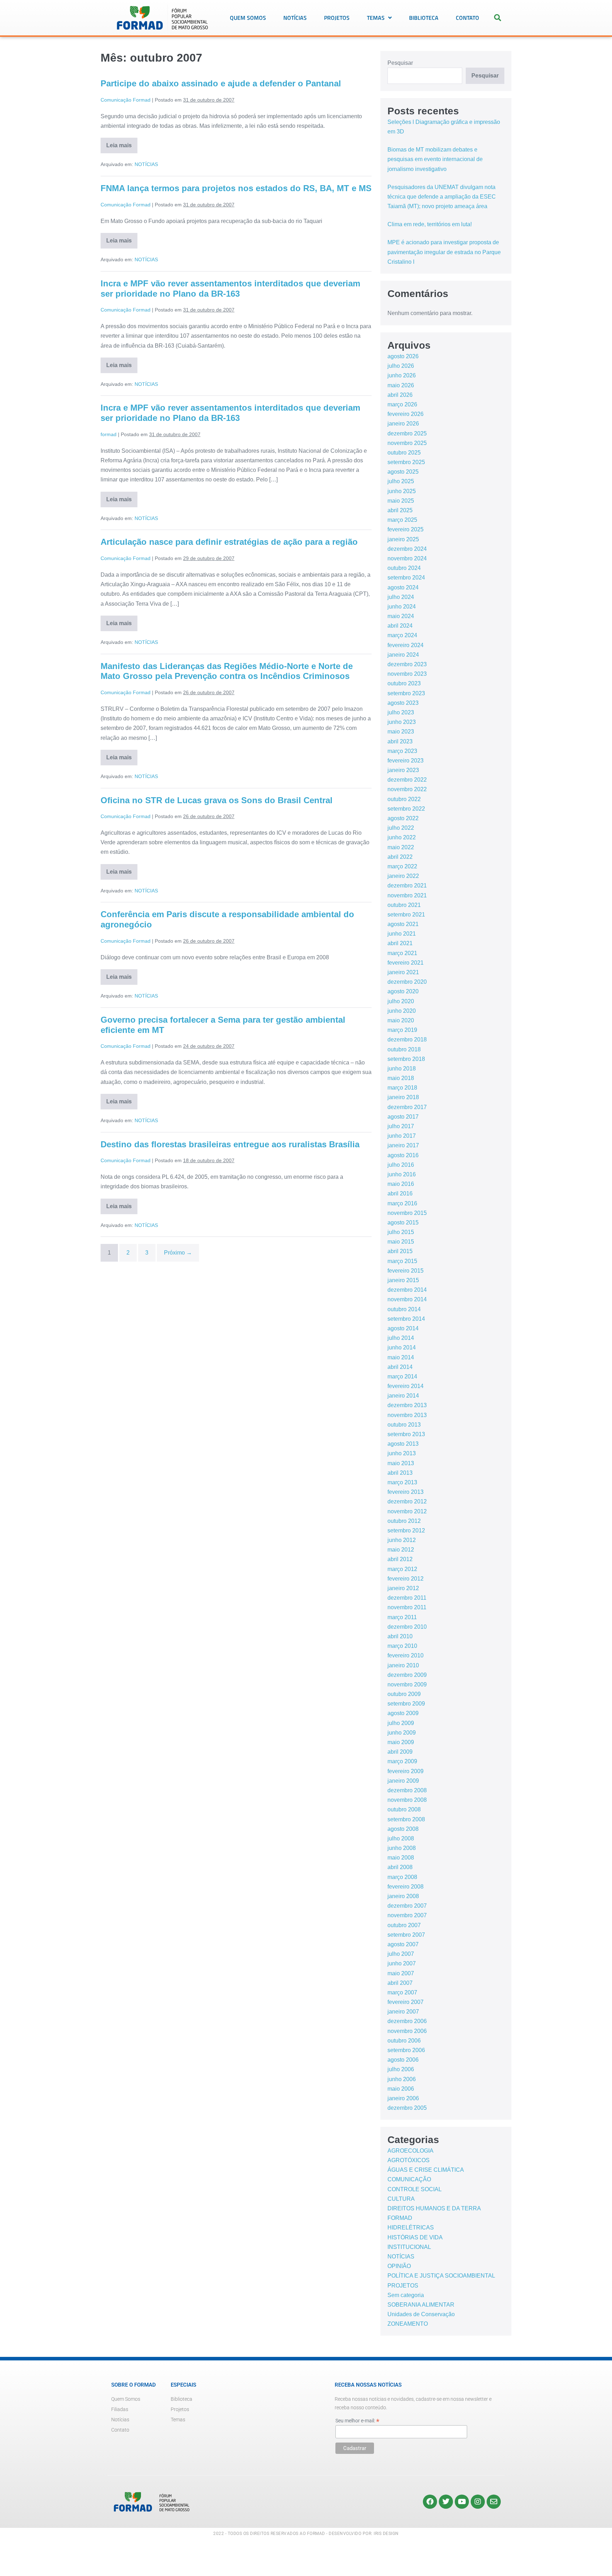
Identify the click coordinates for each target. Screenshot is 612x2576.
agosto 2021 (403, 924)
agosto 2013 (403, 1444)
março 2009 (402, 1761)
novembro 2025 (407, 443)
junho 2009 (402, 1733)
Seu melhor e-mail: (357, 2421)
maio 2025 (401, 501)
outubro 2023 (404, 683)
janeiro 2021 (403, 972)
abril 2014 (400, 1367)
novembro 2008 (407, 1800)
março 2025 (402, 520)
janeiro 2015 (403, 1280)
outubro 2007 (404, 1925)
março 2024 (402, 635)
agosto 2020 (403, 991)
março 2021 (402, 953)
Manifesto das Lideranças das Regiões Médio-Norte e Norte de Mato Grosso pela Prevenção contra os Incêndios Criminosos (227, 671)
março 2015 (402, 1261)
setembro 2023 (406, 693)
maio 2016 (401, 1184)
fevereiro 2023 (406, 761)
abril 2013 (400, 1473)
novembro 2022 (407, 789)
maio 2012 (401, 1550)
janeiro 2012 (403, 1588)
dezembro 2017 (407, 1107)
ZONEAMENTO (408, 2324)
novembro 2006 (407, 2031)
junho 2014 (402, 1347)
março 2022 (402, 866)
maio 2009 (401, 1742)
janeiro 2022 (403, 876)
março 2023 (402, 751)
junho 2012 (402, 1540)
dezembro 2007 (407, 1906)
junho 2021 (402, 934)
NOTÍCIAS (295, 18)
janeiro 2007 (403, 2012)
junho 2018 (402, 1069)
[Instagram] (478, 2502)
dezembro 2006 (407, 2021)
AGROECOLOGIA (410, 2151)
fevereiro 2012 (406, 1579)
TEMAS (376, 18)
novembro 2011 (407, 1607)
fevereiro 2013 (406, 1492)
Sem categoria (406, 2295)
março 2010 (402, 1646)
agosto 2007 (403, 1944)
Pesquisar (400, 63)
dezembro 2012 (407, 1501)
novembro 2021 (407, 895)
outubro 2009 (404, 1694)
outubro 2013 (404, 1425)
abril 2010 (400, 1636)
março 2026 (402, 404)
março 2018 (402, 1088)
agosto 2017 (403, 1117)
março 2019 (402, 1030)
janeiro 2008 (403, 1896)
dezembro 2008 (407, 1790)
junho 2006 (402, 2079)
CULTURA (401, 2199)
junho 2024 (402, 607)
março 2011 (402, 1617)
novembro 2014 (407, 1299)
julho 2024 (401, 597)
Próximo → (178, 1253)
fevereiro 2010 (406, 1655)
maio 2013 (401, 1463)
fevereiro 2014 (406, 1386)
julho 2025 (401, 481)
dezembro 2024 (407, 549)
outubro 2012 (404, 1521)
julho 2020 (401, 1001)
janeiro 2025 (403, 539)
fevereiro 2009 (406, 1771)
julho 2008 (401, 1838)
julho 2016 (401, 1165)
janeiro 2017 (403, 1145)
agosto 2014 (403, 1328)
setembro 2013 (406, 1434)
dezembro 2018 (407, 1039)
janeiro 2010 (403, 1665)
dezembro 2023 (407, 664)
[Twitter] (446, 2502)
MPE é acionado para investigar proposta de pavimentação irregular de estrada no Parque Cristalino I (444, 252)
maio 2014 (401, 1357)
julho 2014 (401, 1338)
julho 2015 (401, 1232)
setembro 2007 (406, 1935)
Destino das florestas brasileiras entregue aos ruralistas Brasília (230, 1144)
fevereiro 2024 (406, 645)
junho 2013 (402, 1453)
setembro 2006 (406, 2050)
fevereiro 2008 (406, 1887)
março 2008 (402, 1877)
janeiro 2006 (403, 2098)
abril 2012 (400, 1559)
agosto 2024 (403, 587)
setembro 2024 (406, 578)
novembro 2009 (407, 1684)
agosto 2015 (403, 1223)
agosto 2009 (403, 1713)
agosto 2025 (403, 472)
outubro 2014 (404, 1309)
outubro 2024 (404, 568)
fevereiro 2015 (406, 1271)
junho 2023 (402, 722)
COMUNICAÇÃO (409, 2179)
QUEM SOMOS (248, 18)
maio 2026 (401, 385)
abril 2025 (400, 510)
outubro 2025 (404, 453)
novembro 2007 (407, 1915)
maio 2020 (401, 1020)
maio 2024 (401, 616)
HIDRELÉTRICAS (411, 2227)
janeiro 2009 (403, 1781)
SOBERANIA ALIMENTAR (421, 2305)
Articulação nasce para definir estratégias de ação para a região (229, 542)
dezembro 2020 (407, 982)
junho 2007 (402, 1963)
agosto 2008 (403, 1829)
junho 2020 (402, 1011)
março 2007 (402, 1992)
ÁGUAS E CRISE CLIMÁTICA (426, 2170)
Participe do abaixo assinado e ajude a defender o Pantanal (221, 83)
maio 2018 (401, 1078)
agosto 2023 (403, 703)
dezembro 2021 (407, 886)
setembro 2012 (406, 1530)
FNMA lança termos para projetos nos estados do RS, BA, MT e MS (236, 188)
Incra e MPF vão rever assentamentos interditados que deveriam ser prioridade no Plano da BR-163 (230, 289)
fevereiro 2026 (406, 414)
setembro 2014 (406, 1319)
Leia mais (122, 143)
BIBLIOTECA (424, 18)
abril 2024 (400, 626)
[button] (498, 18)
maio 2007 (401, 1973)
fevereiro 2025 (406, 529)
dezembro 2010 (407, 1627)
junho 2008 (402, 1848)
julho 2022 (401, 828)
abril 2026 (400, 395)
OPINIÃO (399, 2266)
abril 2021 (400, 943)
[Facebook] (430, 2502)
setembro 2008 (406, 1819)
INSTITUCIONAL (409, 2247)
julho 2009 (401, 1723)
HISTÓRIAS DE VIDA (415, 2237)
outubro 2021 (404, 905)
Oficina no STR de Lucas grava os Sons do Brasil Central (217, 800)
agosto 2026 (403, 356)
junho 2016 (402, 1174)
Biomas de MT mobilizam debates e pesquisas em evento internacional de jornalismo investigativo (435, 159)
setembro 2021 (406, 915)
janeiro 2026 (403, 424)
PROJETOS (337, 18)
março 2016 (402, 1203)
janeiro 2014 (403, 1396)
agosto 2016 (403, 1155)
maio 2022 (401, 847)
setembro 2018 (406, 1059)
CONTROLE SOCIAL (415, 2189)
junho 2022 (402, 837)
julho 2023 (401, 712)
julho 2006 (401, 2069)
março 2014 (402, 1376)
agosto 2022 (403, 818)
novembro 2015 (407, 1213)
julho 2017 (401, 1126)
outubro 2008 (404, 1809)
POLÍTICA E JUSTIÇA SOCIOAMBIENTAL (441, 2276)
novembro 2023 (407, 674)
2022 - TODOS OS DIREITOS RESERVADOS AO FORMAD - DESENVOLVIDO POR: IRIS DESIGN (306, 2534)
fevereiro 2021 (406, 963)
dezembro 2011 (407, 1598)
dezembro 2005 (407, 2108)
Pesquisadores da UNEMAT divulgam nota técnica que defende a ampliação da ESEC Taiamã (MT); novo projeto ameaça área (442, 197)
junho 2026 (402, 375)
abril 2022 (400, 857)
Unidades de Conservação (421, 2314)
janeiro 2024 (403, 655)
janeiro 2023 (403, 770)
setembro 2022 (406, 809)
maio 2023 (401, 732)
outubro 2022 (404, 799)
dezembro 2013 (407, 1405)
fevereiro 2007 (406, 2002)
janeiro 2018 (403, 1097)
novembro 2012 (407, 1511)
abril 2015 (400, 1251)
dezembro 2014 (407, 1290)
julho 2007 (401, 1954)
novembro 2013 (407, 1415)
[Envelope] (494, 2502)
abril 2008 (400, 1867)
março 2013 (402, 1482)
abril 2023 (400, 741)
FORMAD (400, 2218)
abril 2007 (400, 1983)
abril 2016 (400, 1193)
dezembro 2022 (407, 780)
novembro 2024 (407, 558)
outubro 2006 (404, 2041)
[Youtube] (462, 2502)
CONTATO (467, 18)
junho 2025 (402, 491)
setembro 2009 (406, 1704)
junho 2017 (402, 1136)
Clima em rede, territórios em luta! (430, 224)
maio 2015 (401, 1242)
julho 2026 (401, 366)
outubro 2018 (404, 1049)
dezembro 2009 (407, 1675)
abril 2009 (400, 1752)
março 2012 (402, 1569)
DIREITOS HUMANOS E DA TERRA (434, 2208)
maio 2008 (401, 1858)
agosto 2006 (403, 2060)
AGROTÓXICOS (409, 2160)
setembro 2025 (406, 462)
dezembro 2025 (407, 433)
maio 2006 (401, 2089)
